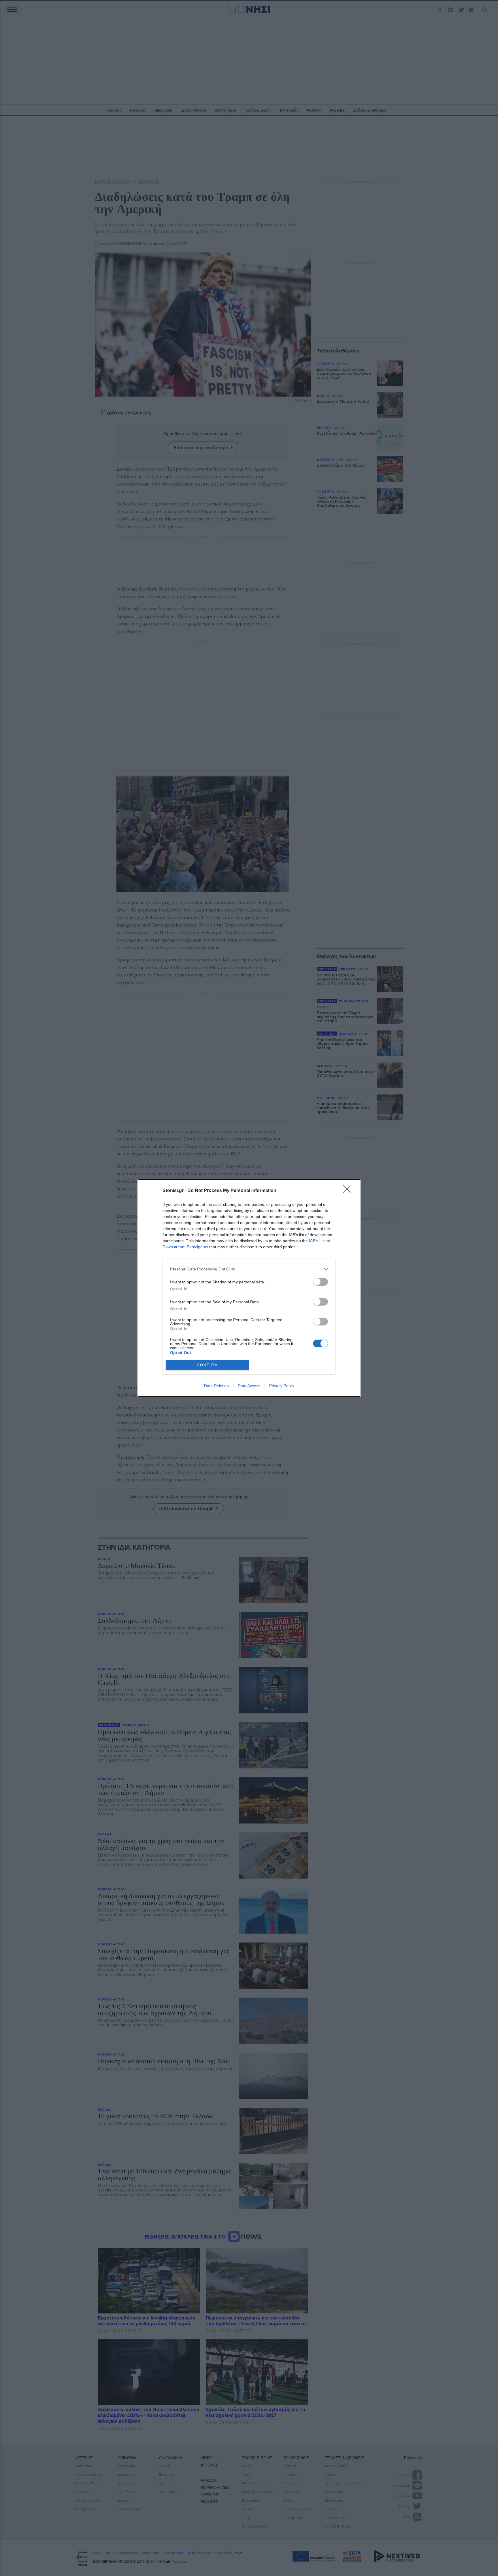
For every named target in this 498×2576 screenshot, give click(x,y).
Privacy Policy (282, 1386)
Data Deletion (216, 1386)
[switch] (320, 1282)
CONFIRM (207, 1365)
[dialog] (249, 1288)
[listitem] (249, 1269)
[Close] (349, 1191)
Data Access (249, 1386)
